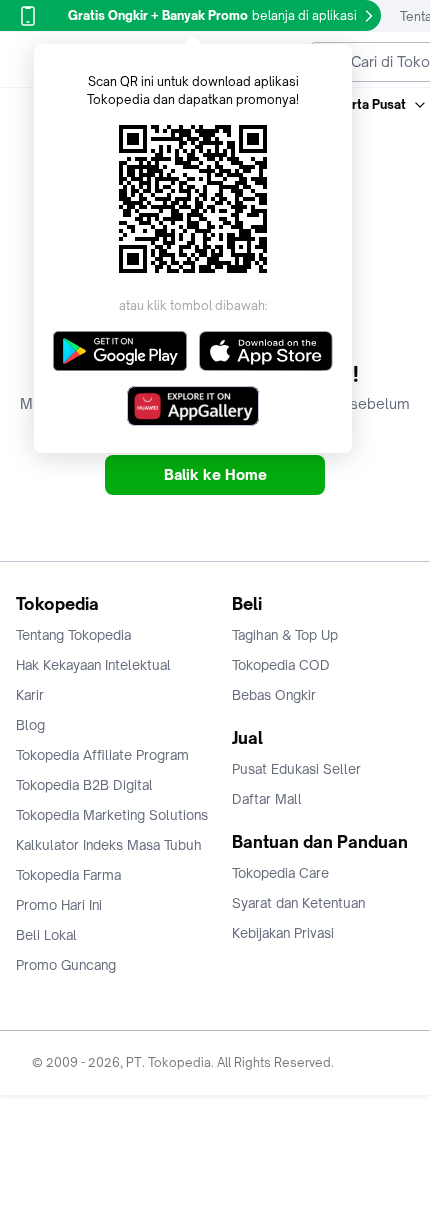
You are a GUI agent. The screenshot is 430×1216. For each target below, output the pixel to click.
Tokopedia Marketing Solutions (112, 815)
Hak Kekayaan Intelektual (93, 665)
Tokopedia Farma (68, 875)
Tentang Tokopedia (73, 635)
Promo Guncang (66, 965)
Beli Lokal (46, 935)
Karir (30, 695)
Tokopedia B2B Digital (84, 785)
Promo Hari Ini (59, 905)
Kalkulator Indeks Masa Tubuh (109, 845)
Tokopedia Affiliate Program (102, 755)
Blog (30, 725)
